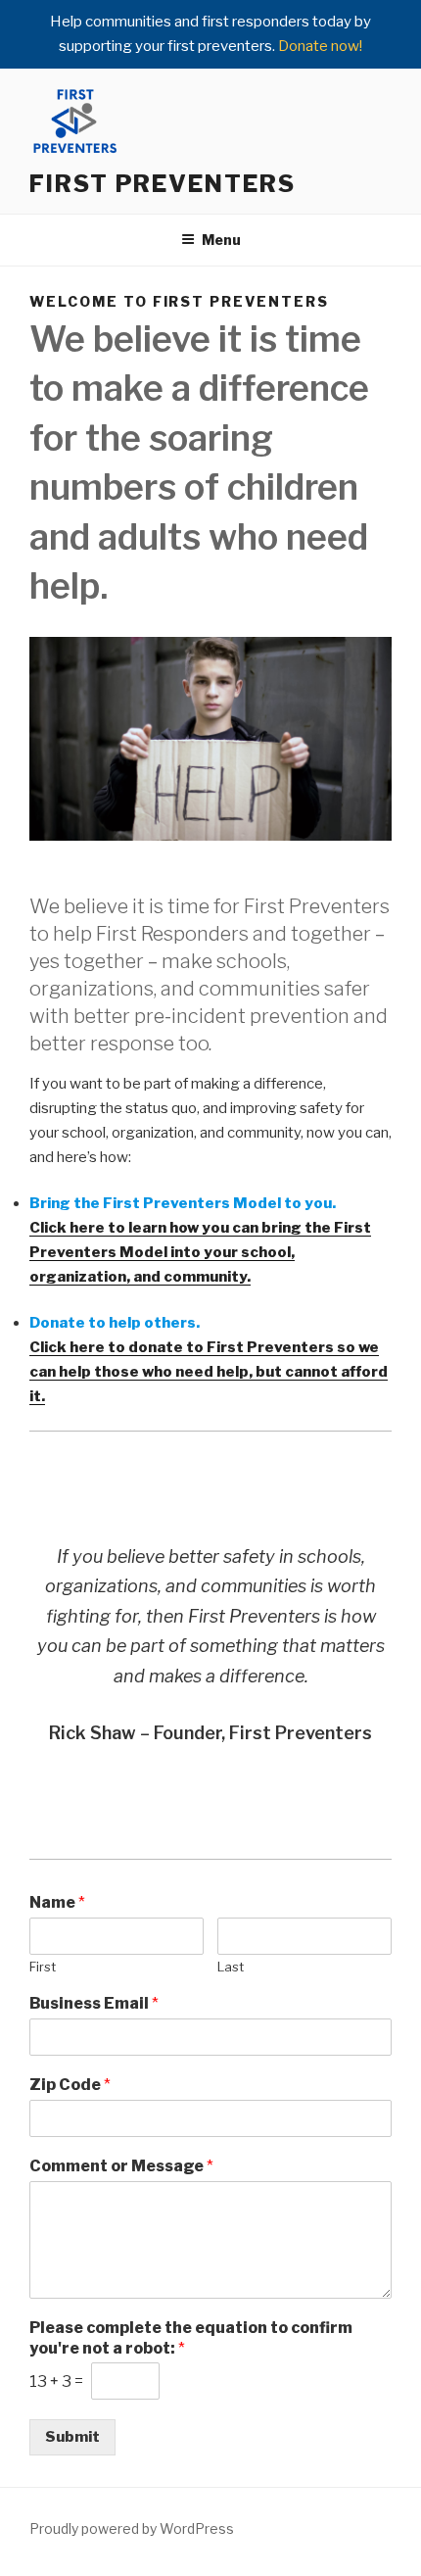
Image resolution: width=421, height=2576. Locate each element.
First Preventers (163, 184)
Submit (72, 2437)
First (43, 1967)
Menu (221, 240)
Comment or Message (121, 2166)
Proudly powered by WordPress (132, 2528)
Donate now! (320, 46)
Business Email (94, 2003)
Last (231, 1967)
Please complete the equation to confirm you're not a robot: (191, 2338)
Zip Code (70, 2085)
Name (57, 1902)
